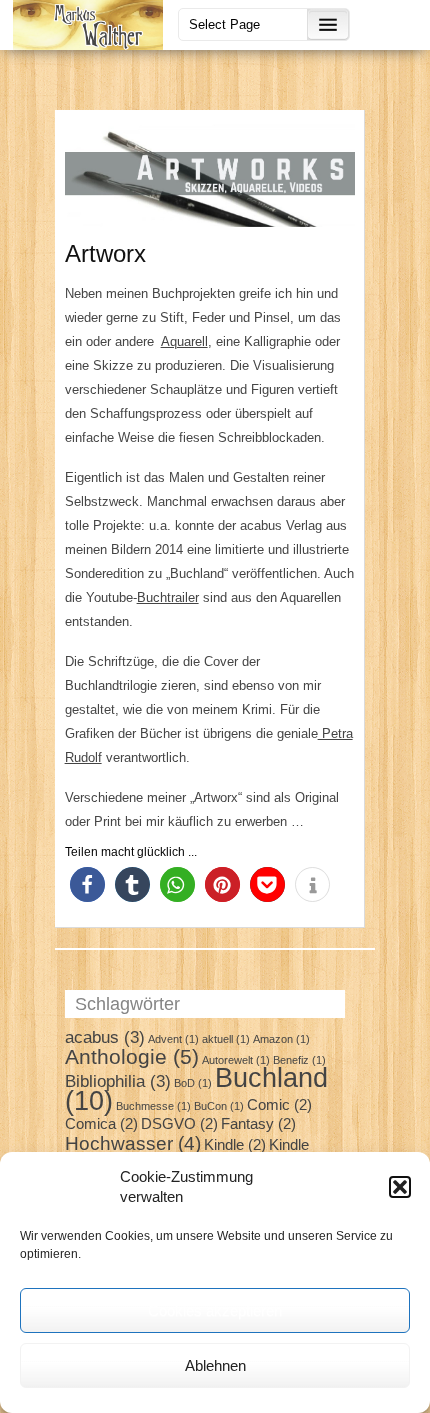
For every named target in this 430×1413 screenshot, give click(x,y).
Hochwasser (133, 1143)
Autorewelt (236, 1060)
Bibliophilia (118, 1081)
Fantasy (258, 1124)
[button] (400, 1187)
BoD (193, 1083)
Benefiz (299, 1060)
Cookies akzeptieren (215, 1310)
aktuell (226, 1039)
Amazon (281, 1039)
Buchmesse (153, 1106)
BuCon (219, 1106)
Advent (173, 1039)
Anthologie (132, 1056)
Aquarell (184, 341)
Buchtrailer (168, 597)
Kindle (235, 1145)
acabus (105, 1037)
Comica (101, 1124)
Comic (279, 1105)
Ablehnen (215, 1365)
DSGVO (179, 1124)
